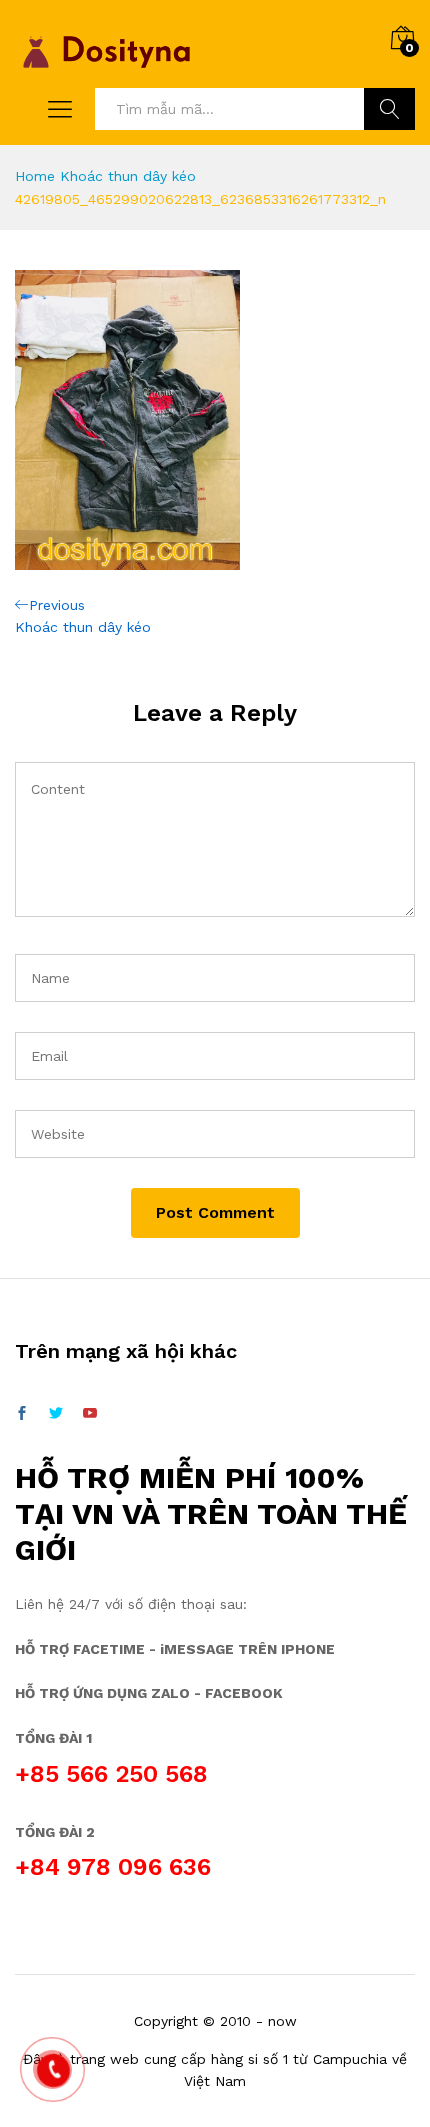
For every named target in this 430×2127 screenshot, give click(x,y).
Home (35, 176)
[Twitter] (56, 1414)
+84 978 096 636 (113, 1867)
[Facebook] (22, 1414)
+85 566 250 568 (111, 1774)
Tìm (389, 109)
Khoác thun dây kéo (128, 176)
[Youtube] (90, 1414)
